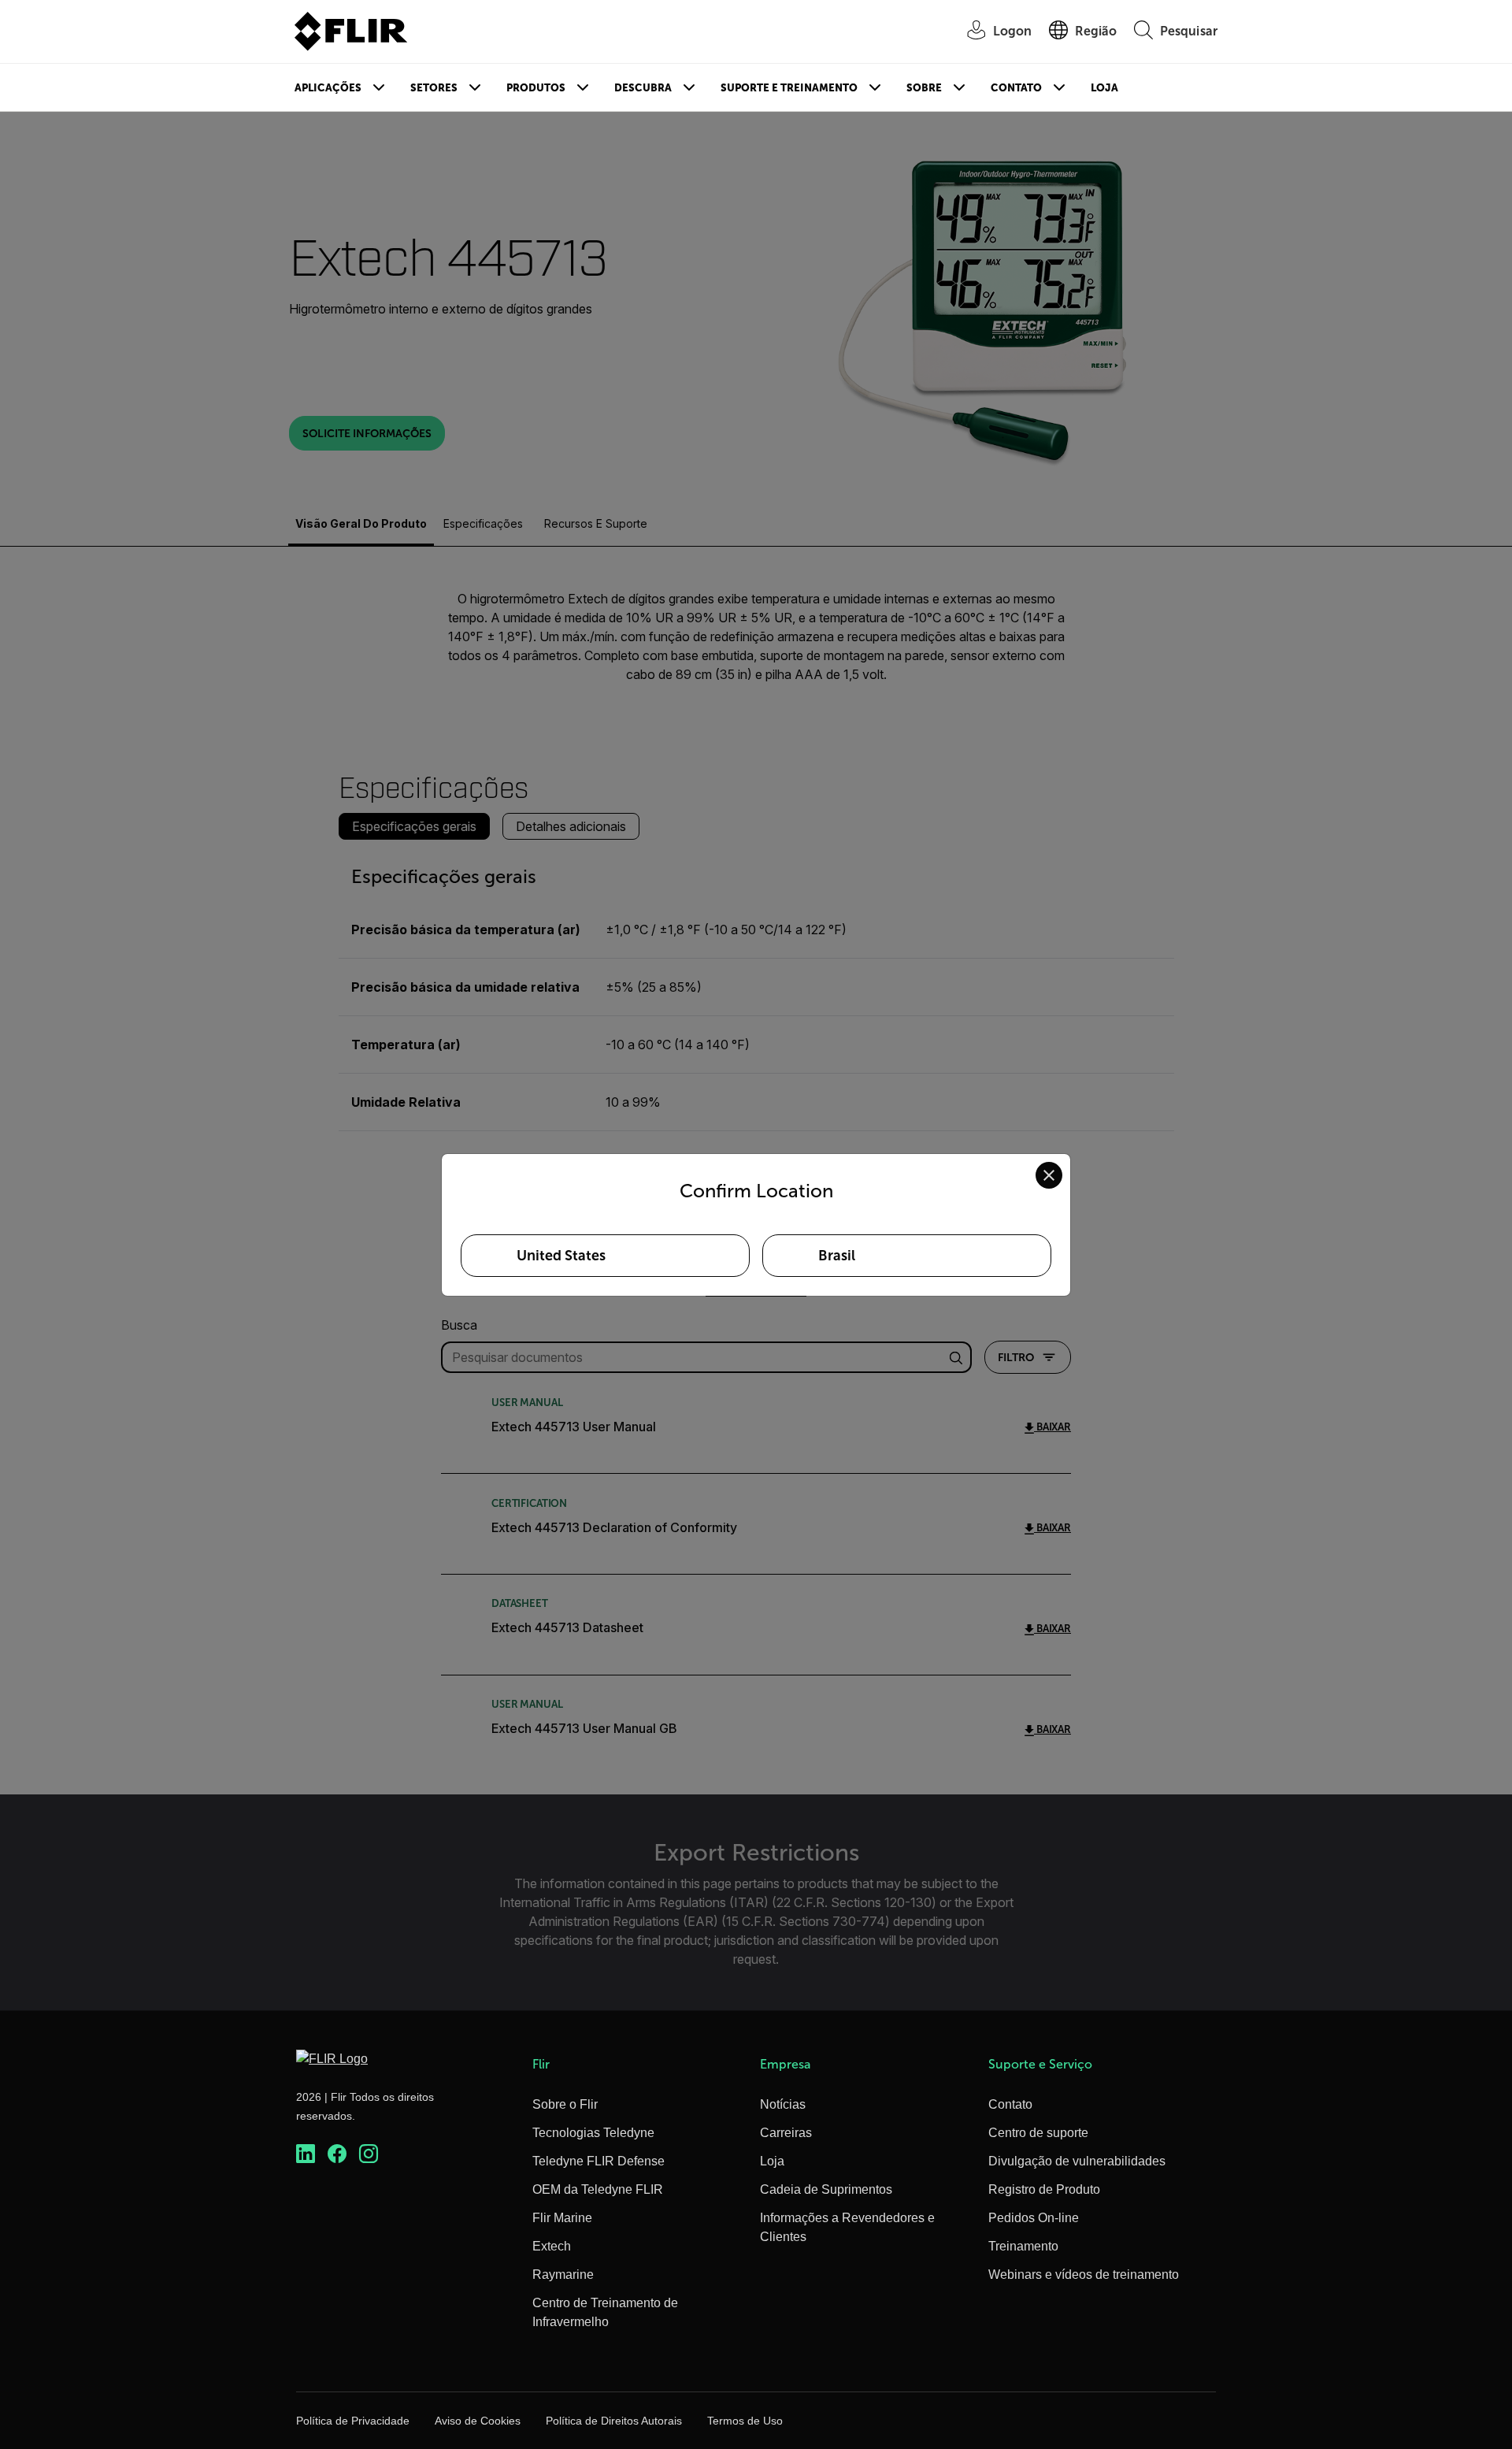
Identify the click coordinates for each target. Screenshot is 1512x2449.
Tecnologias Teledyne (593, 2133)
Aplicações (328, 88)
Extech (552, 2246)
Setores (434, 88)
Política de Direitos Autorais (614, 2421)
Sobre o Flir (565, 2104)
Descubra (643, 88)
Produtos (536, 88)
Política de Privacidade (353, 2421)
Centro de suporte (1038, 2133)
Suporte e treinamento (789, 88)
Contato (1016, 88)
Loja (1104, 88)
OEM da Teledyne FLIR (598, 2189)
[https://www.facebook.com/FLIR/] (337, 2154)
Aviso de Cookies (478, 2421)
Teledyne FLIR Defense (598, 2161)
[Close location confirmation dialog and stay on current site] (1049, 1175)
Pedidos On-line (1034, 2218)
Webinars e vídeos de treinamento (1084, 2275)
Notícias (783, 2104)
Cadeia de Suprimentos (826, 2189)
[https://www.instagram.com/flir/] (369, 2154)
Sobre (924, 88)
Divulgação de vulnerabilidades (1077, 2161)
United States (561, 1256)
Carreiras (786, 2133)
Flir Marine (562, 2218)
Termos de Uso (745, 2421)
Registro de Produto (1044, 2189)
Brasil (837, 1256)
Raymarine (563, 2275)
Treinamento (1023, 2246)
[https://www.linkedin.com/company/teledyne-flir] (306, 2154)
